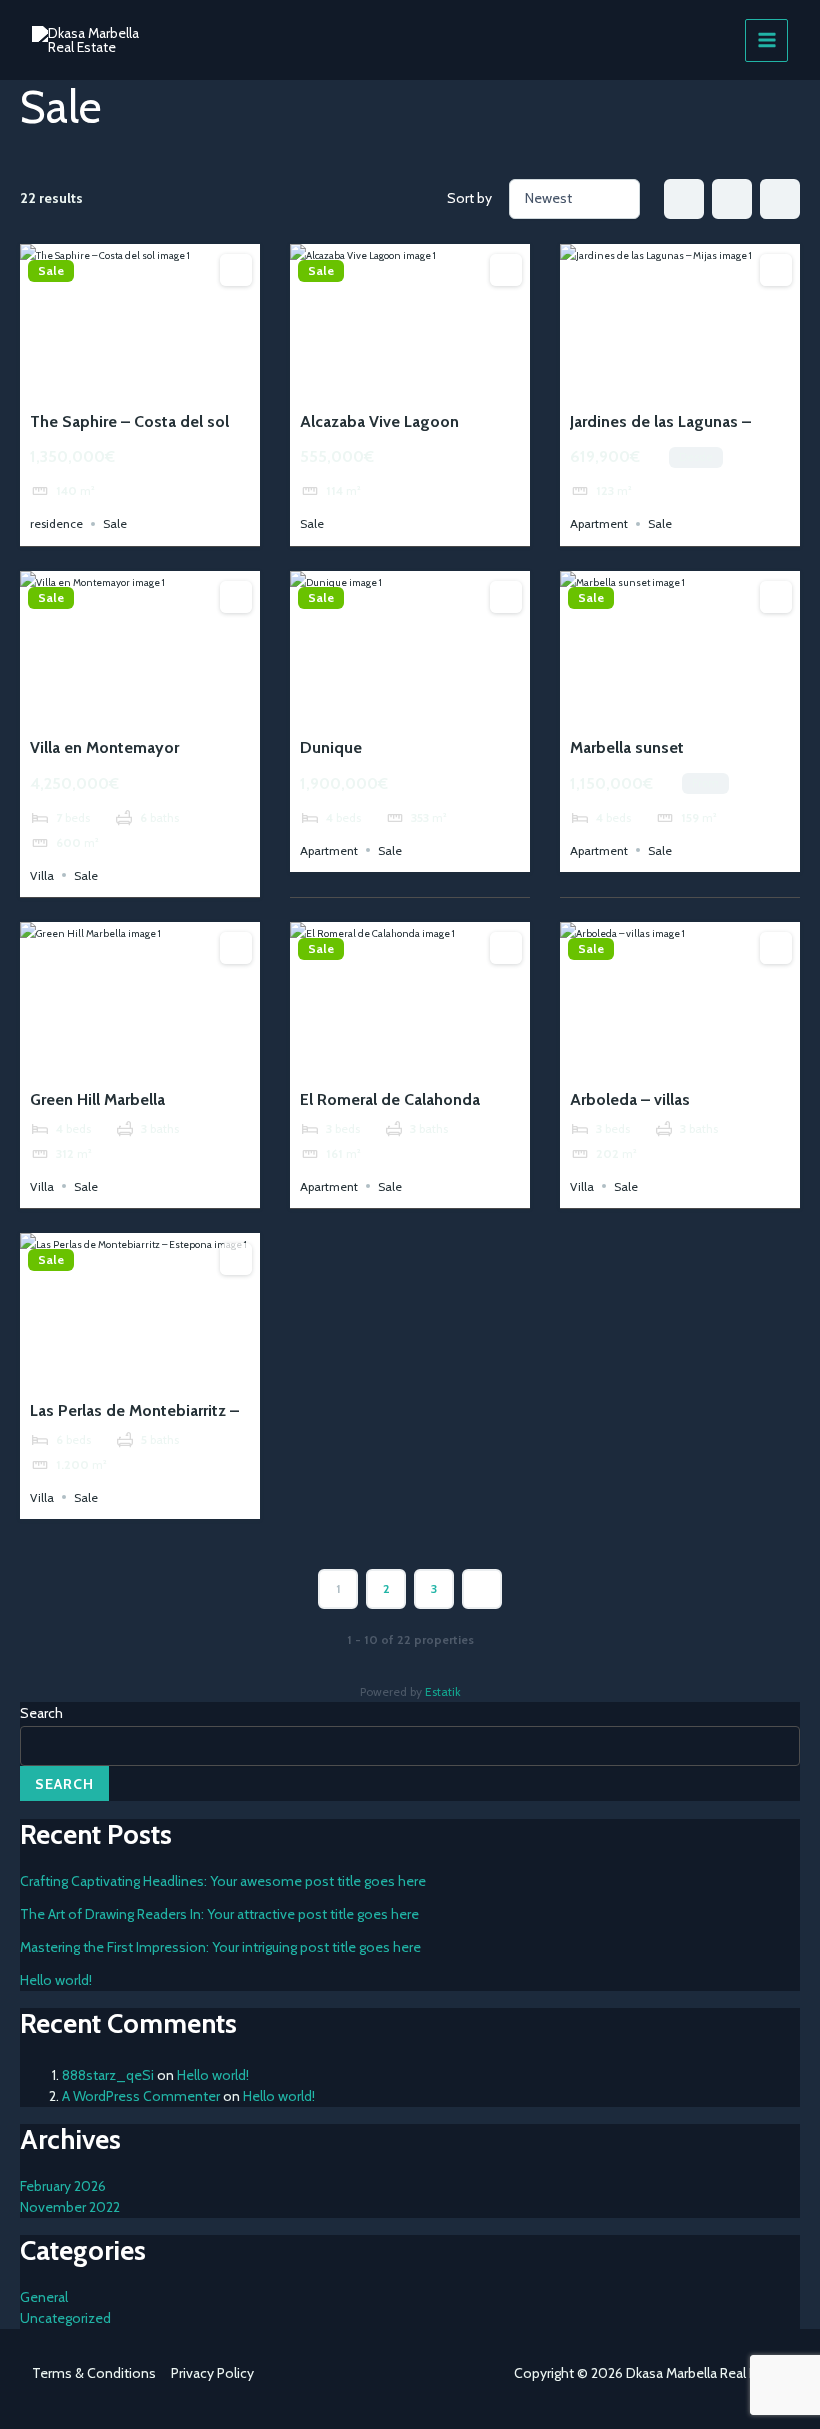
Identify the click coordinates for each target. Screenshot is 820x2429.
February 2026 (63, 2186)
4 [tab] (158, 383)
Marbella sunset (627, 747)
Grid (684, 199)
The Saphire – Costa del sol (129, 421)
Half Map (780, 199)
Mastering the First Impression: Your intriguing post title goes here (220, 1947)
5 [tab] (176, 383)
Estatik (443, 1691)
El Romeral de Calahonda (390, 1099)
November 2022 (70, 2207)
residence (56, 523)
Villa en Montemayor (104, 747)
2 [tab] (122, 383)
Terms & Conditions (94, 2373)
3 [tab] (140, 383)
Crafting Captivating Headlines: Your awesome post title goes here (223, 1881)
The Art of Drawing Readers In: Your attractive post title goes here (219, 1914)
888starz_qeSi (108, 2075)
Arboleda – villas (630, 1099)
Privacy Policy (212, 2373)
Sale (51, 271)
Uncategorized (65, 2318)
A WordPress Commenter (141, 2096)
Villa (42, 874)
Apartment (599, 523)
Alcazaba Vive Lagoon (379, 421)
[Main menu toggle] (766, 40)
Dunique (331, 747)
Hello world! (56, 1980)
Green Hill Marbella (97, 1099)
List (732, 199)
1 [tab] (104, 383)
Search (41, 1713)
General (44, 2297)
